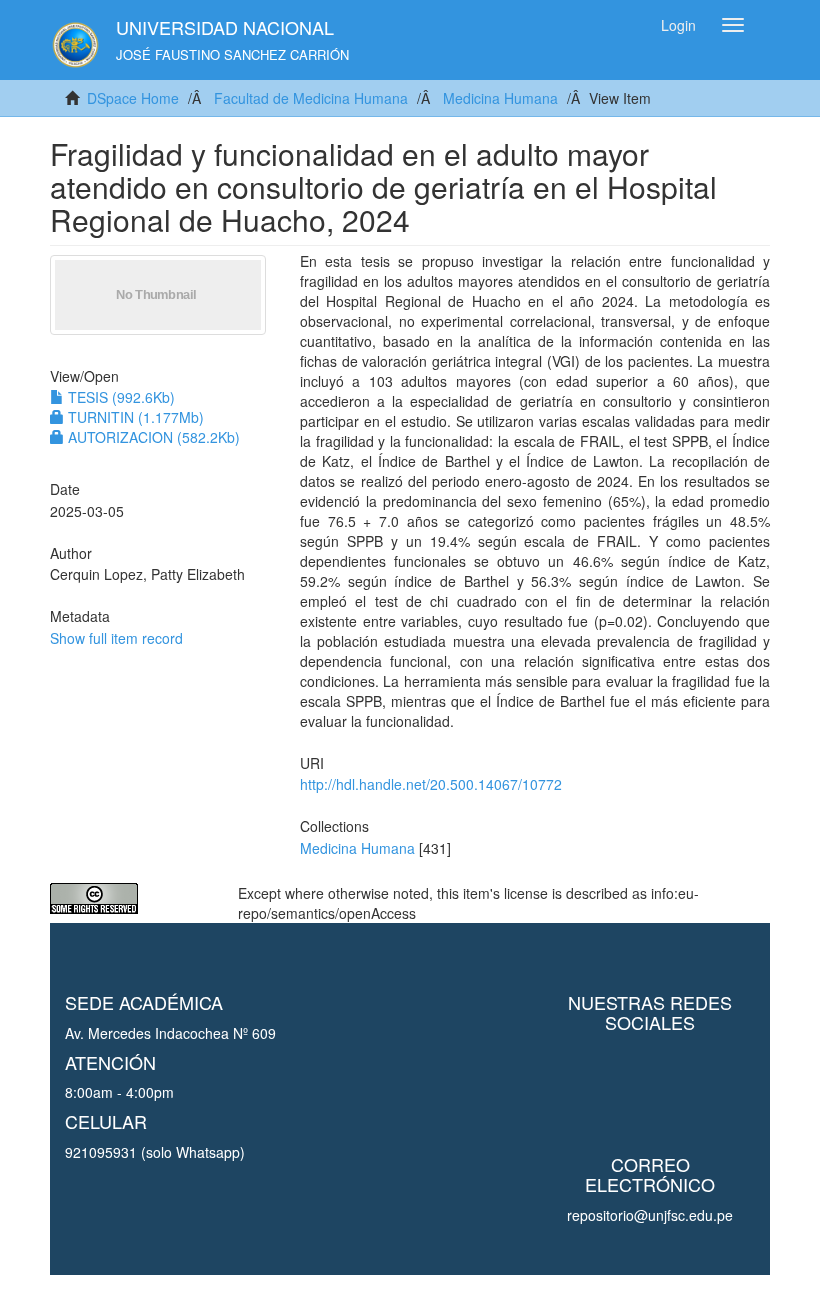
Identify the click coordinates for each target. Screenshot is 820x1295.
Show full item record (116, 638)
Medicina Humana (500, 98)
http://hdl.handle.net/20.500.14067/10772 (431, 784)
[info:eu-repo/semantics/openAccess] (129, 898)
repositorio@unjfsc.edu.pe (650, 1215)
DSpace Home (133, 98)
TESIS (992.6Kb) (119, 397)
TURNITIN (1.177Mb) (134, 417)
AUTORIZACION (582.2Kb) (152, 437)
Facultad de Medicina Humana (311, 98)
